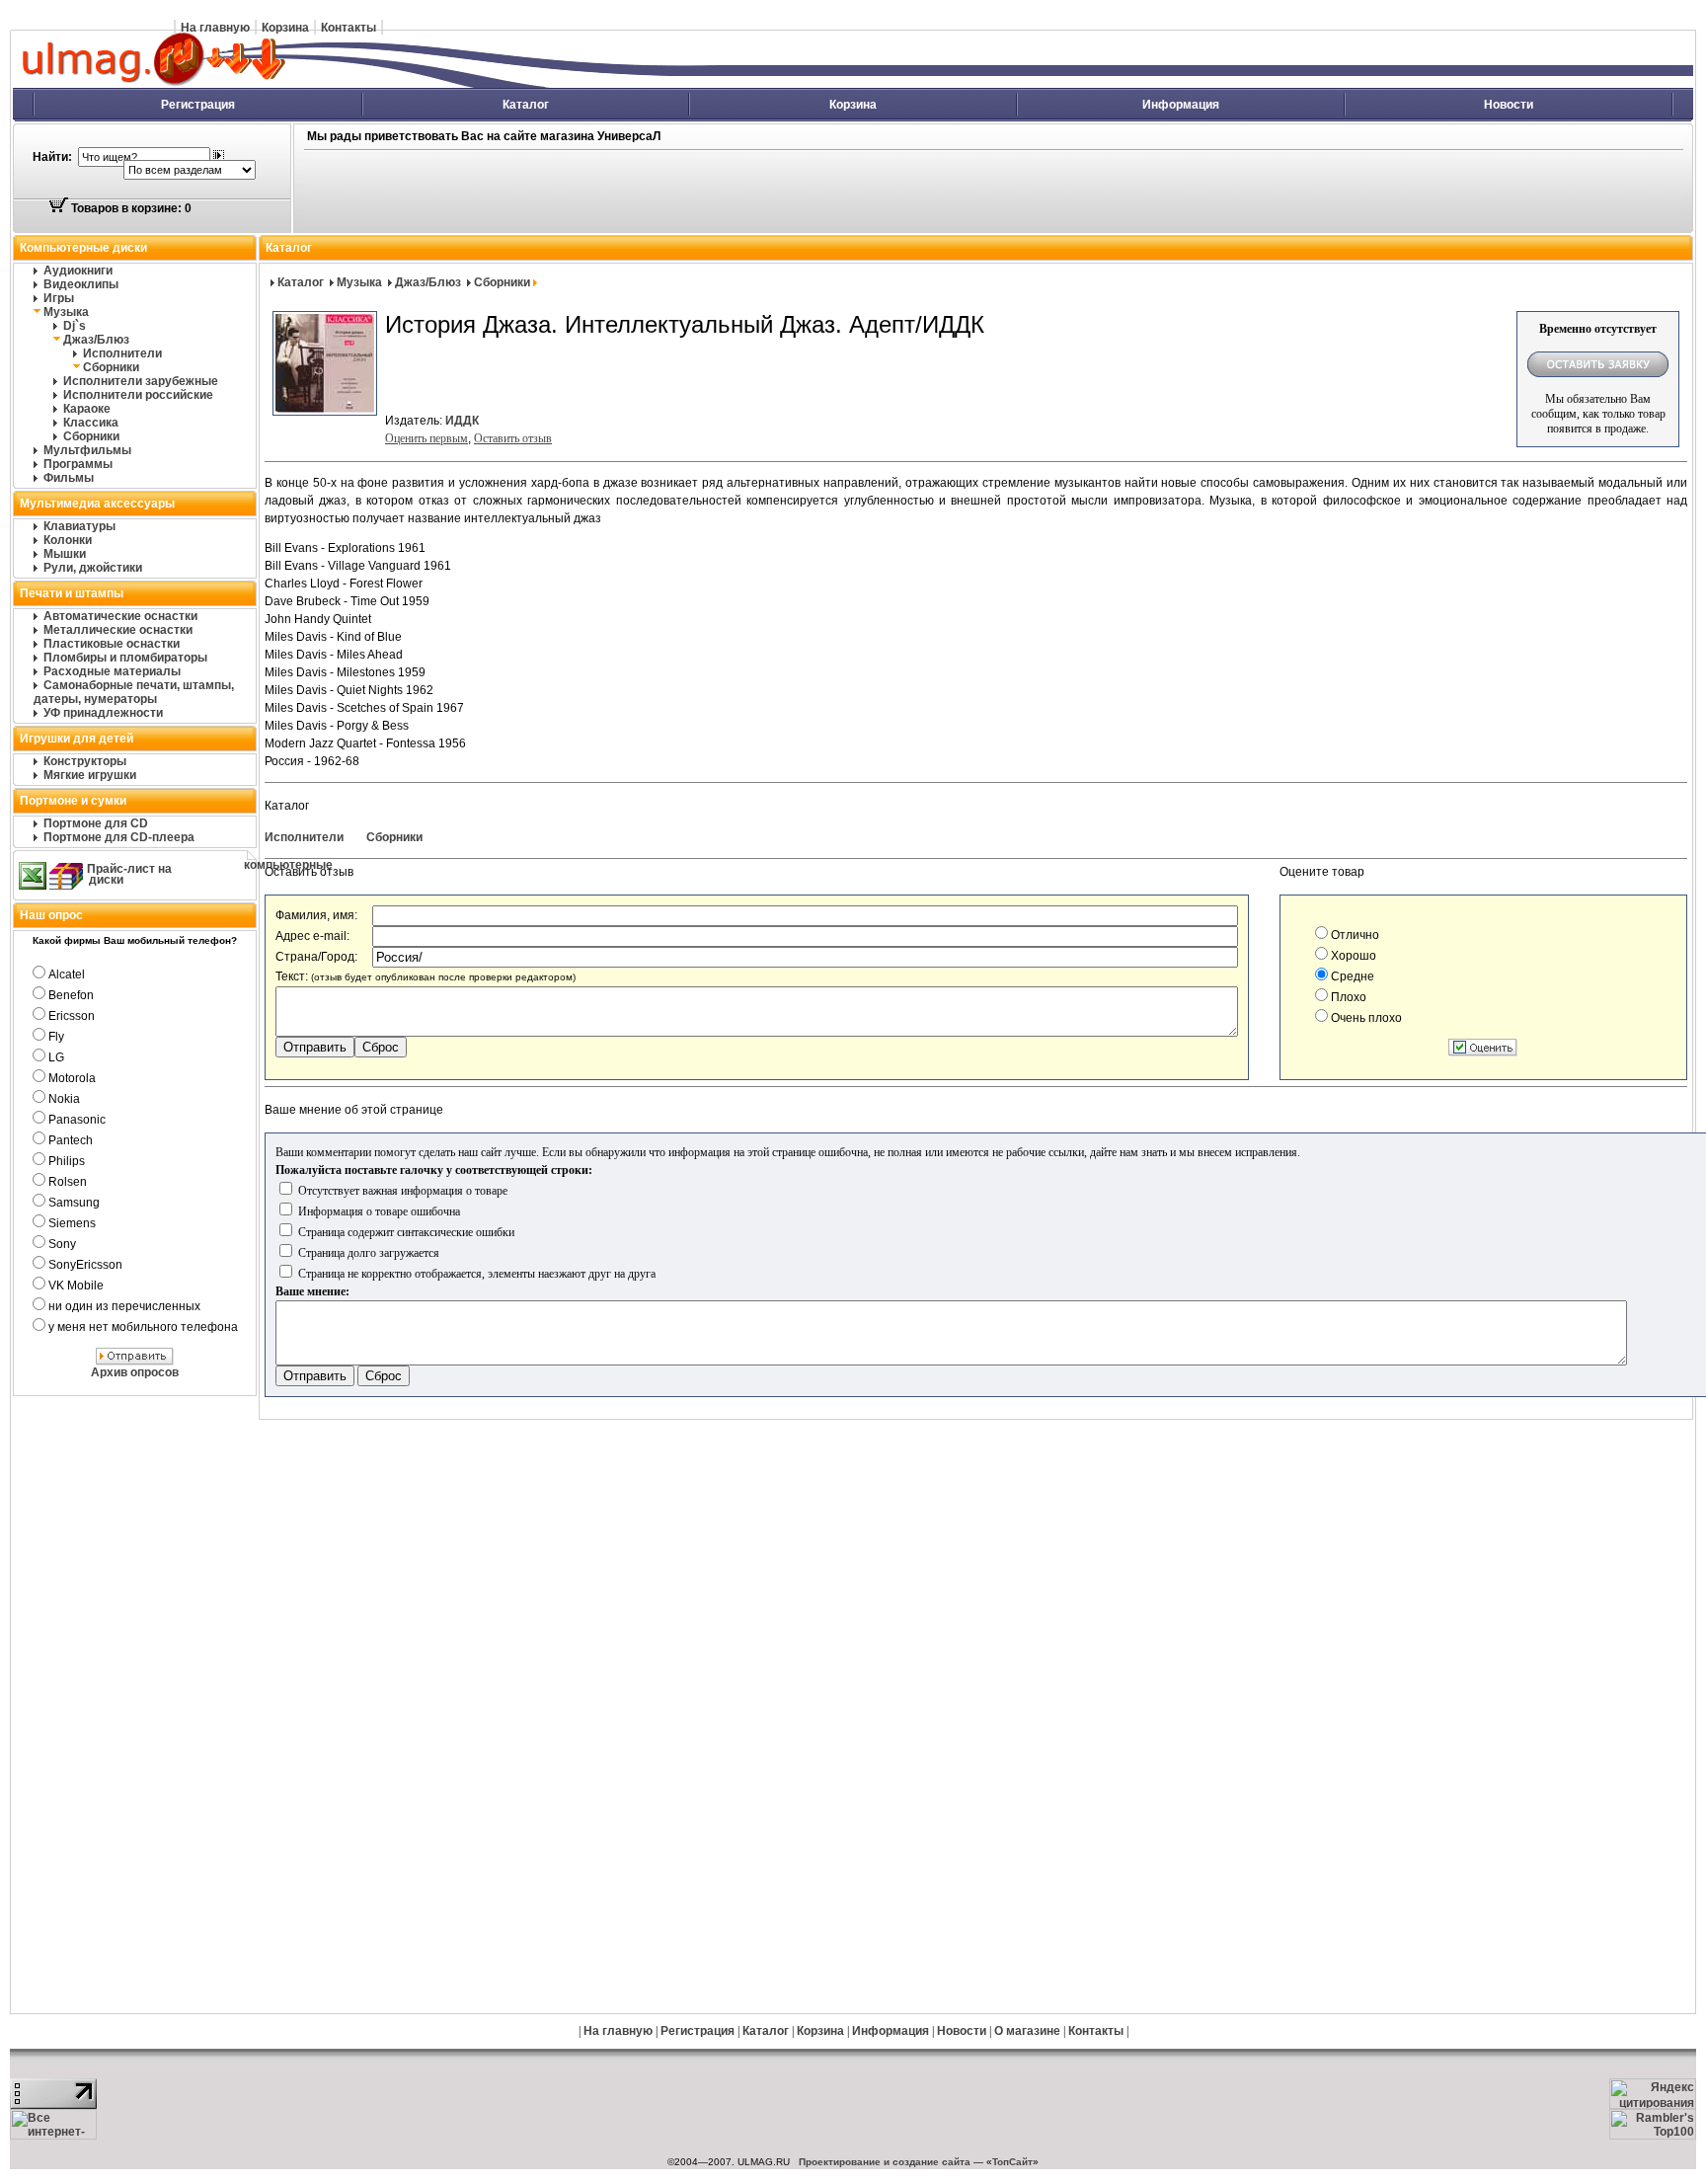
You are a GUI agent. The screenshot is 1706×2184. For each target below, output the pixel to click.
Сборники (111, 367)
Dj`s (75, 326)
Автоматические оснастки (120, 616)
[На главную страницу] (371, 84)
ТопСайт (1012, 2162)
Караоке (87, 409)
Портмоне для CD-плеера (119, 837)
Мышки (65, 554)
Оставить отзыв (513, 438)
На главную (215, 28)
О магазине (1027, 2031)
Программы (78, 464)
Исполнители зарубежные (141, 381)
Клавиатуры (79, 526)
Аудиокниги (78, 271)
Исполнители (122, 353)
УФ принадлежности (103, 713)
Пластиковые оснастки (112, 644)
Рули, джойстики (93, 568)
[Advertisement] (746, 193)
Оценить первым (426, 438)
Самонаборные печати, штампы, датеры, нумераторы (134, 692)
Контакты (349, 28)
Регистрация (198, 105)
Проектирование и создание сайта (885, 2162)
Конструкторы (85, 761)
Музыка (66, 312)
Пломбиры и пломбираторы (125, 658)
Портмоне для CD (96, 823)
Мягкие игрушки (90, 775)
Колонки (68, 540)
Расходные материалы (112, 671)
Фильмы (69, 478)
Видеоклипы (81, 284)
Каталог (526, 105)
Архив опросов (135, 1372)
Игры (59, 298)
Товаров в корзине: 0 (130, 208)
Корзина (285, 28)
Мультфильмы (87, 450)
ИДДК (462, 421)
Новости (1509, 105)
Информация (1181, 105)
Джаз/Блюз (96, 340)
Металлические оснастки (118, 630)
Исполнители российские (138, 395)
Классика (91, 423)
